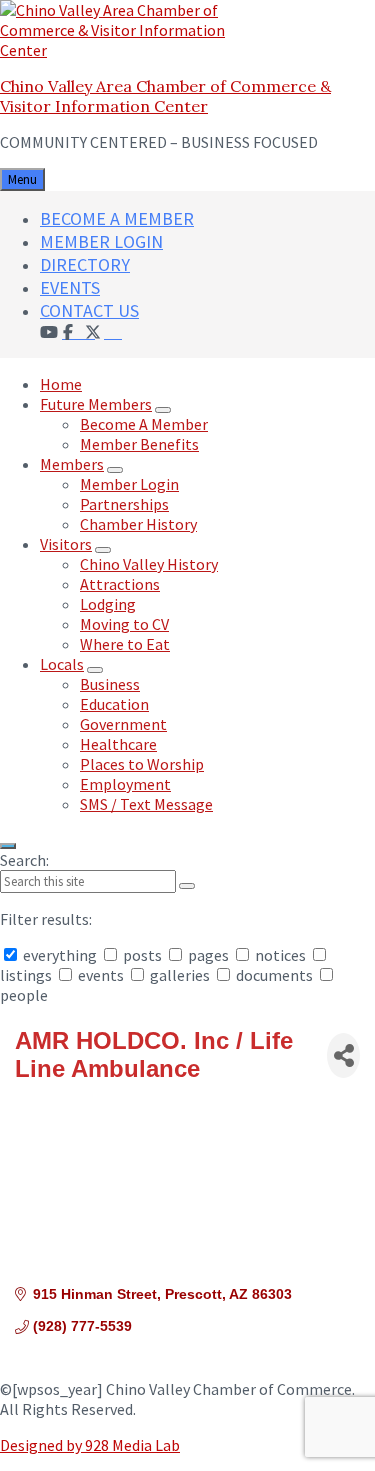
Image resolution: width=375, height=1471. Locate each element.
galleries (180, 975)
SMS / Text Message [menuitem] (146, 804)
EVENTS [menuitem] (70, 287)
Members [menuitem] (72, 464)
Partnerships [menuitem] (124, 504)
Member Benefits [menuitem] (139, 444)
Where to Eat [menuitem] (125, 644)
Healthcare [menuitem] (118, 744)
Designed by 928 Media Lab (90, 1445)
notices (280, 955)
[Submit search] (187, 886)
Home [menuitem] (61, 384)
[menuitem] (113, 331)
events (101, 975)
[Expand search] (8, 846)
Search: (24, 860)
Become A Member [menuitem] (144, 424)
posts (142, 955)
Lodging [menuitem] (108, 604)
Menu (22, 179)
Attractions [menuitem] (120, 584)
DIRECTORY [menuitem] (85, 264)
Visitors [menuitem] (66, 544)
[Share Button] (343, 1055)
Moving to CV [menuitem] (124, 624)
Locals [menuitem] (62, 664)
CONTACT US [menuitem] (89, 310)
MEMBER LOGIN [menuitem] (101, 241)
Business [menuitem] (110, 684)
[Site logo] (125, 50)
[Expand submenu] (163, 410)
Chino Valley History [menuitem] (149, 564)
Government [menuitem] (123, 724)
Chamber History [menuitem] (138, 524)
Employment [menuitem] (125, 784)
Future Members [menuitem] (96, 404)
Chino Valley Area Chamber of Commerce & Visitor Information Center (165, 96)
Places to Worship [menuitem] (142, 764)
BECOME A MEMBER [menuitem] (117, 218)
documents (274, 975)
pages (208, 955)
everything (60, 955)
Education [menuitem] (114, 704)
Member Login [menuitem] (129, 484)
